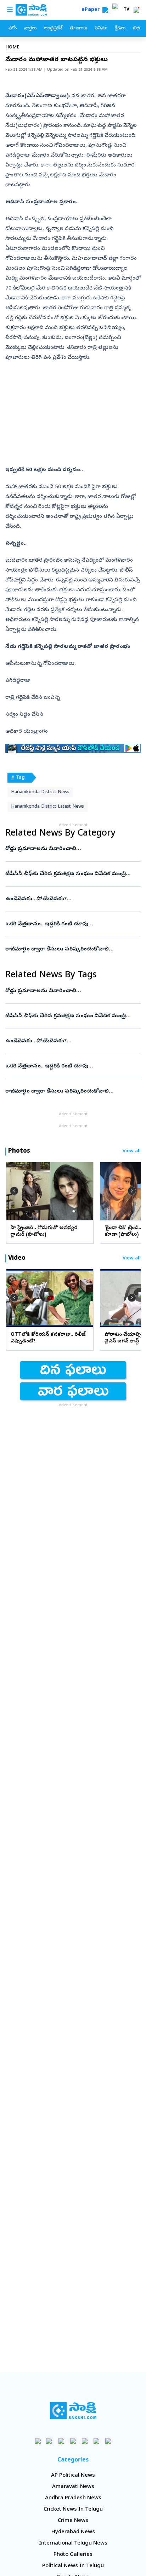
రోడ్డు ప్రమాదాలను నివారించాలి (68, 849)
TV (127, 10)
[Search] (105, 10)
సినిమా (101, 28)
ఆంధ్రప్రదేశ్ (53, 28)
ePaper (92, 10)
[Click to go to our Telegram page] (97, 2441)
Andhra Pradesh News (73, 2498)
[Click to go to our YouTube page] (85, 2441)
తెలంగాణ (78, 28)
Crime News (73, 2521)
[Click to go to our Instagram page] (73, 2441)
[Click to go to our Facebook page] (38, 2441)
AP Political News (73, 2476)
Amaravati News (73, 2487)
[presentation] (14, 1191)
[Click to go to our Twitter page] (61, 2441)
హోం (13, 28)
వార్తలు (30, 28)
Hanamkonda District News (40, 792)
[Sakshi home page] (73, 2411)
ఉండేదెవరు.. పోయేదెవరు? (71, 899)
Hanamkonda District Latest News (47, 807)
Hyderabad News (73, 2532)
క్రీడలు (120, 28)
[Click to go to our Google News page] (108, 2441)
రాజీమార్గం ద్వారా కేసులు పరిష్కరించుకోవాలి (71, 949)
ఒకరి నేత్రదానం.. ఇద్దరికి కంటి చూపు (70, 924)
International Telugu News (73, 2543)
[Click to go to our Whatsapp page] (50, 2441)
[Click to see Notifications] (136, 10)
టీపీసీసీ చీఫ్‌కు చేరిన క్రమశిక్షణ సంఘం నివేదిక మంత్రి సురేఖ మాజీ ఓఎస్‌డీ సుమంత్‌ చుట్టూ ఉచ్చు (71, 874)
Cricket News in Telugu (73, 2510)
